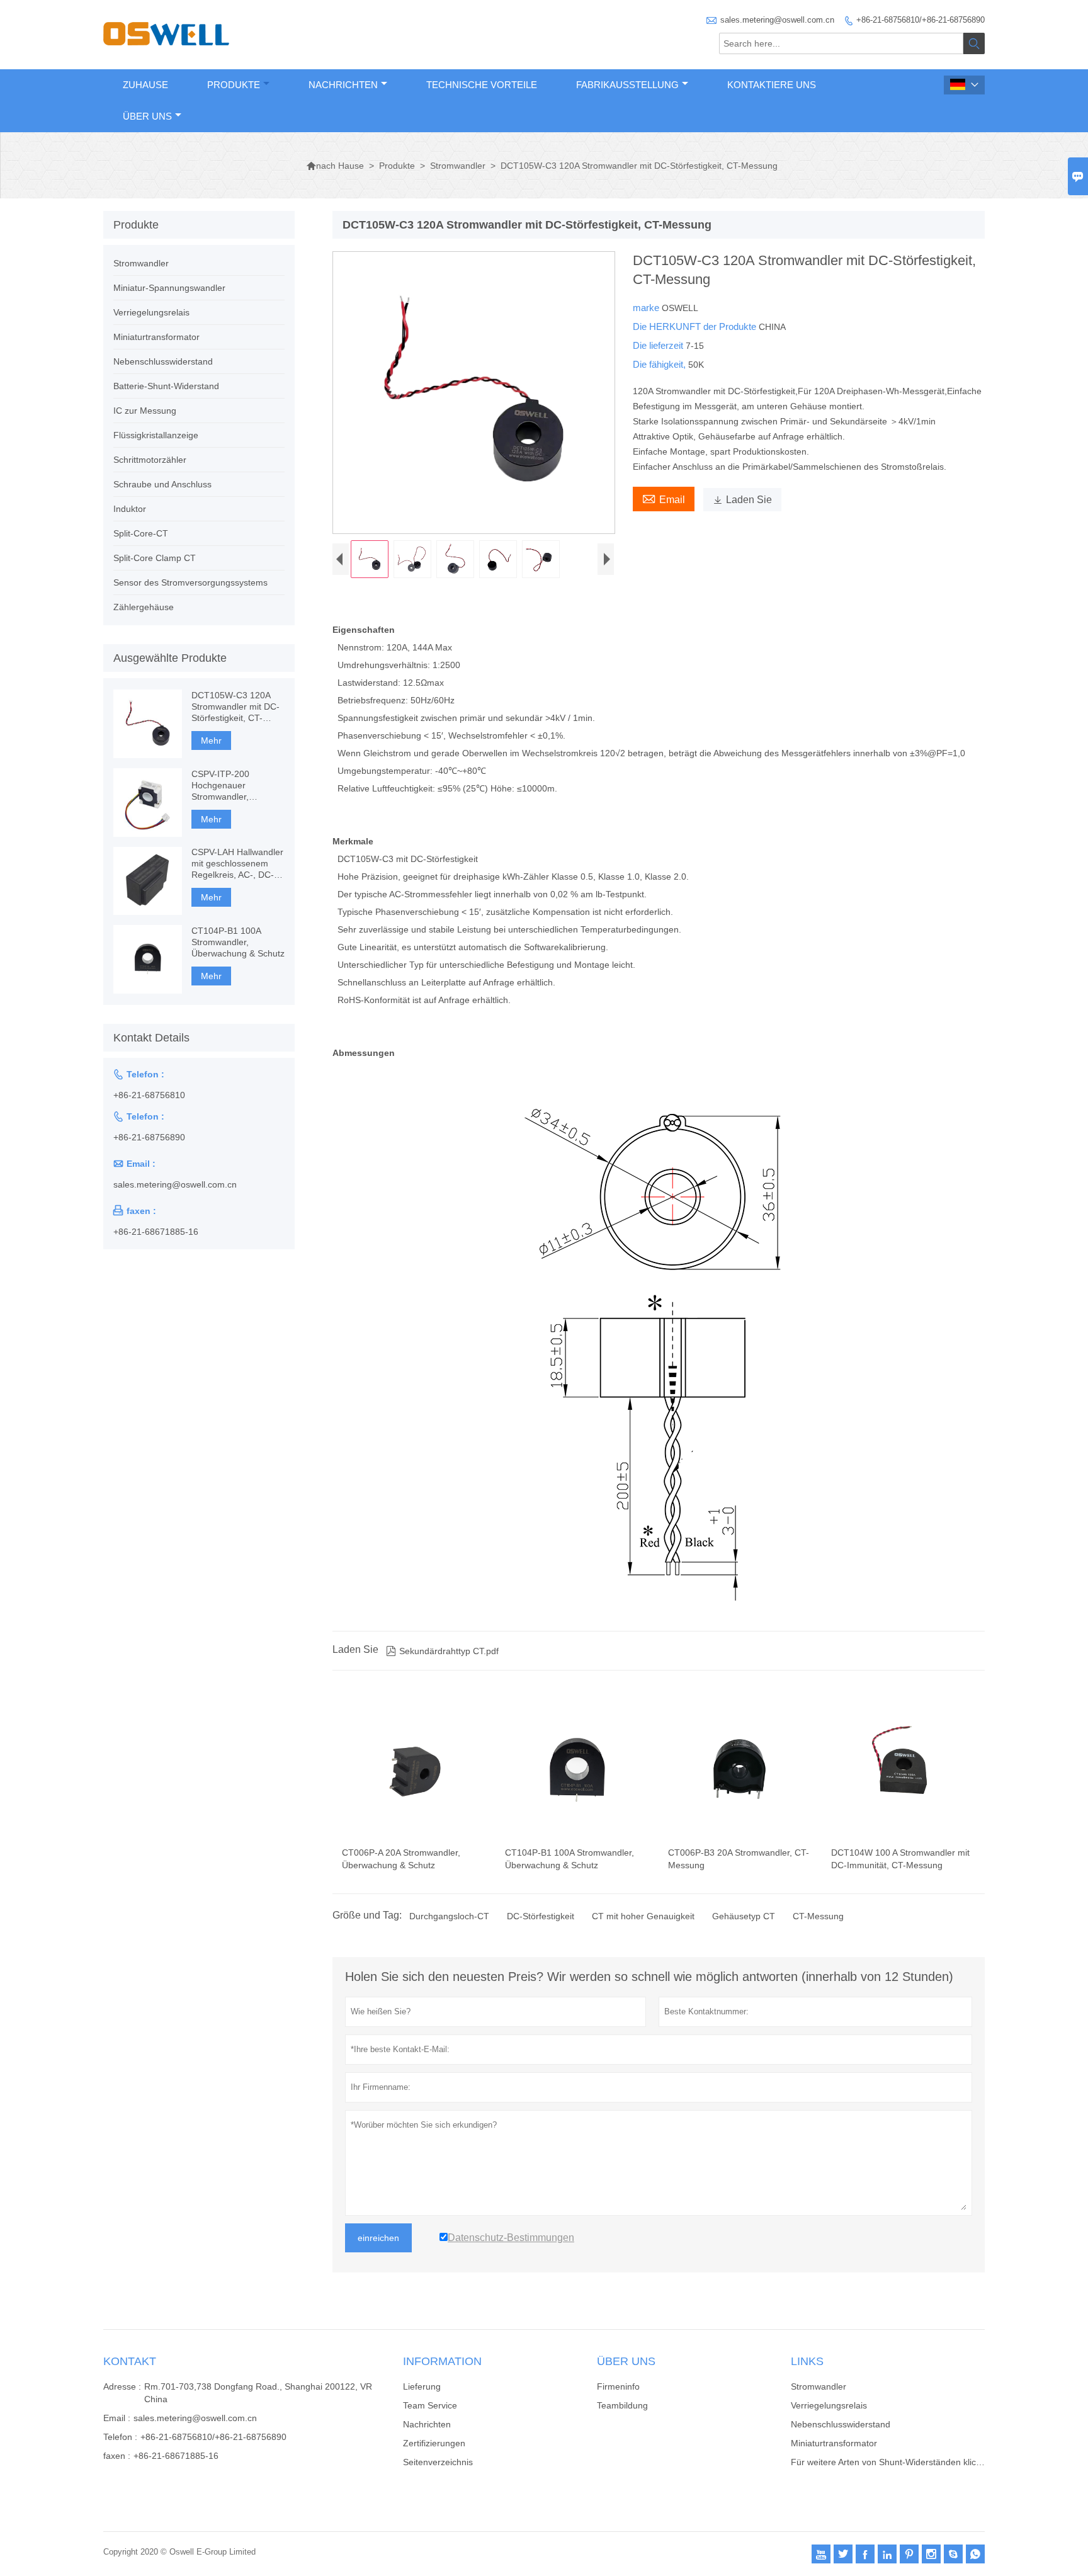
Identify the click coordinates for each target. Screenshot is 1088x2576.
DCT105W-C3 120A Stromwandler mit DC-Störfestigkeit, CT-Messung (235, 707)
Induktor (130, 509)
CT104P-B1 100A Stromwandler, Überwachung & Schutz (238, 942)
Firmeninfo (618, 2386)
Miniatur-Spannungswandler (169, 288)
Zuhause (145, 85)
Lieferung (422, 2386)
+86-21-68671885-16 (156, 1232)
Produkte (234, 85)
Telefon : (120, 2437)
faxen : (117, 2456)
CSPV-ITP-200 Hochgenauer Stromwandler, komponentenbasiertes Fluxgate (237, 786)
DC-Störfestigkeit (541, 1916)
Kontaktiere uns (772, 85)
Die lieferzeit (659, 345)
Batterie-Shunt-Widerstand (166, 386)
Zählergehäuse (144, 607)
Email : (117, 2418)
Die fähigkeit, (660, 364)
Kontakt (130, 2361)
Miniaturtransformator (156, 337)
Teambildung (622, 2405)
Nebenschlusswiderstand (163, 361)
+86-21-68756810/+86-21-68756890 (921, 20)
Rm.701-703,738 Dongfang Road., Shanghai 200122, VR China (258, 2393)
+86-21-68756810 (149, 1095)
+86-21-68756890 (149, 1137)
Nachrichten (343, 85)
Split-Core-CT (141, 533)
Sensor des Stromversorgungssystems (190, 582)
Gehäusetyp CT (744, 1916)
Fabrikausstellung (627, 85)
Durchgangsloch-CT (449, 1916)
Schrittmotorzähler (150, 460)
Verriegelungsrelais (151, 312)
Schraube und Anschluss (162, 484)
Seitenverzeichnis (438, 2462)
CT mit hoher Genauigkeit (643, 1916)
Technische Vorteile (482, 85)
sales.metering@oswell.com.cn (777, 20)
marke (647, 308)
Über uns (147, 116)
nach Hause (335, 166)
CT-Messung (818, 1916)
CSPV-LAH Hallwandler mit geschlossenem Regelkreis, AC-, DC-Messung (237, 864)
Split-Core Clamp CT (155, 558)
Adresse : (122, 2386)
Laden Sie (742, 500)
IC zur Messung (145, 411)
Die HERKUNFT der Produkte (696, 326)
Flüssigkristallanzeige (156, 435)
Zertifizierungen (434, 2443)
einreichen (378, 2238)
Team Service (430, 2405)
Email (664, 498)
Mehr (211, 740)
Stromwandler (458, 166)
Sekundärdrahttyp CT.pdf (442, 1651)
